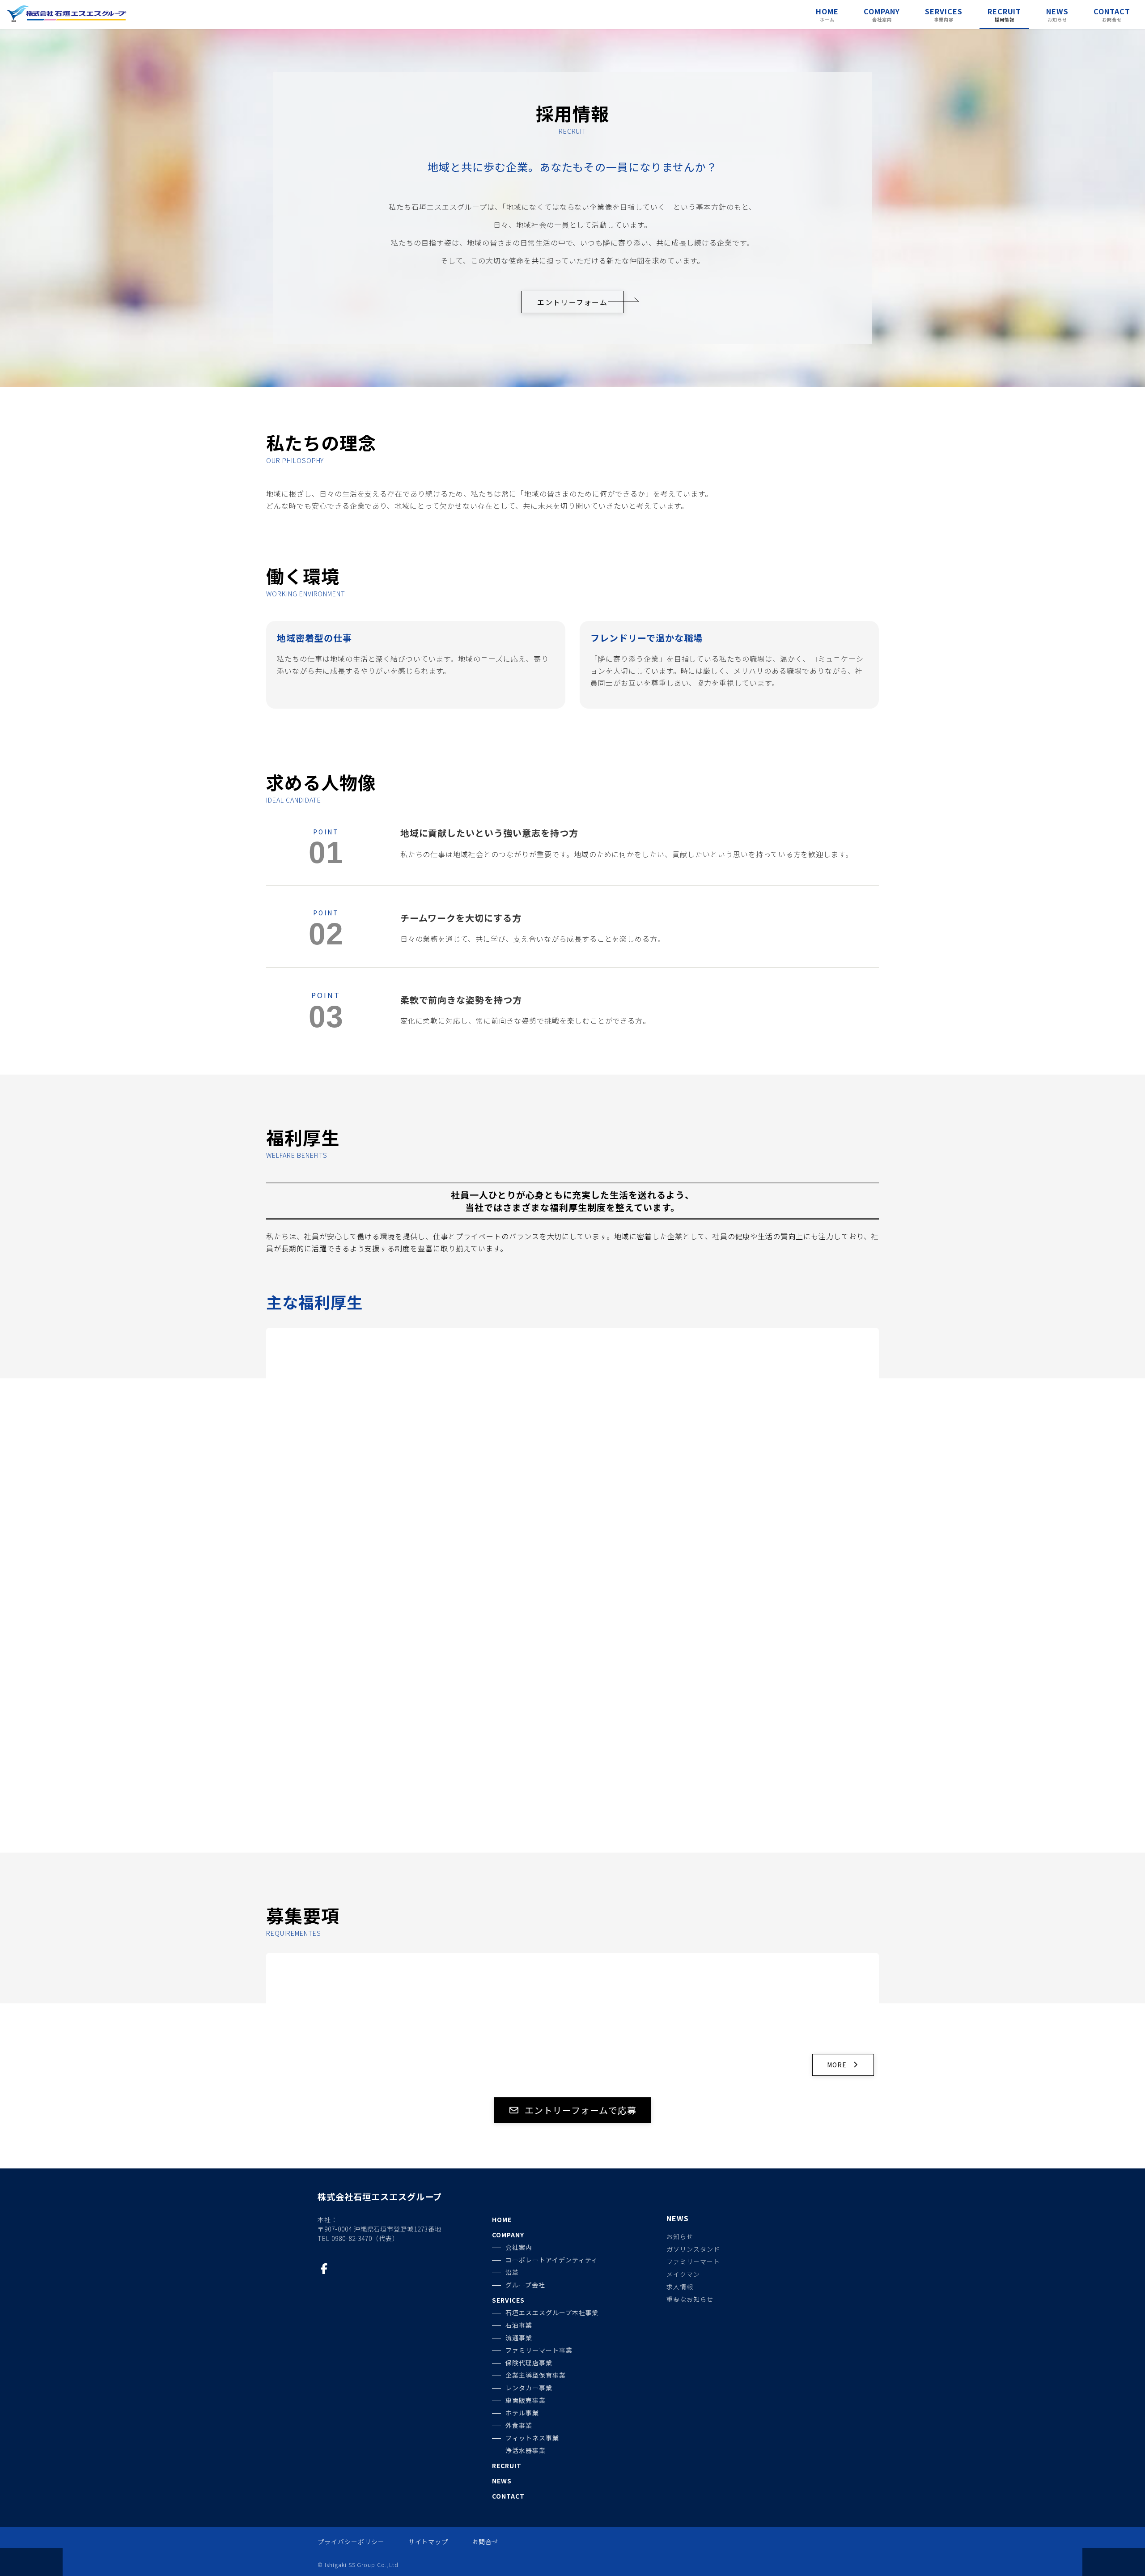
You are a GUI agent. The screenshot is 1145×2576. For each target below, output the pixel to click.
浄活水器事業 (526, 2450)
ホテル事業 (522, 2413)
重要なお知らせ (690, 2300)
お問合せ (485, 2542)
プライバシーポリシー (351, 2542)
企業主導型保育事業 (536, 2375)
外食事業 (519, 2425)
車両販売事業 (526, 2400)
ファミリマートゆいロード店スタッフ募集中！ (607, 1969)
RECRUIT (507, 2465)
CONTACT (508, 2496)
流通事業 (519, 2338)
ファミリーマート (693, 2262)
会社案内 (519, 2247)
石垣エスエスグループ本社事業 (552, 2312)
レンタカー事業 (529, 2388)
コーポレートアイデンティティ (551, 2260)
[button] (572, 302)
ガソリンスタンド (693, 2249)
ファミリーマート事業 (539, 2350)
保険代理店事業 (529, 2363)
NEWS (502, 2481)
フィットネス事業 (532, 2438)
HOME (502, 2219)
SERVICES (508, 2300)
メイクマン (683, 2274)
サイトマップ (428, 2542)
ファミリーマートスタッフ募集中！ (399, 1965)
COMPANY (508, 2235)
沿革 (512, 2272)
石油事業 (519, 2325)
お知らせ (680, 2237)
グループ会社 (525, 2285)
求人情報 (680, 2287)
